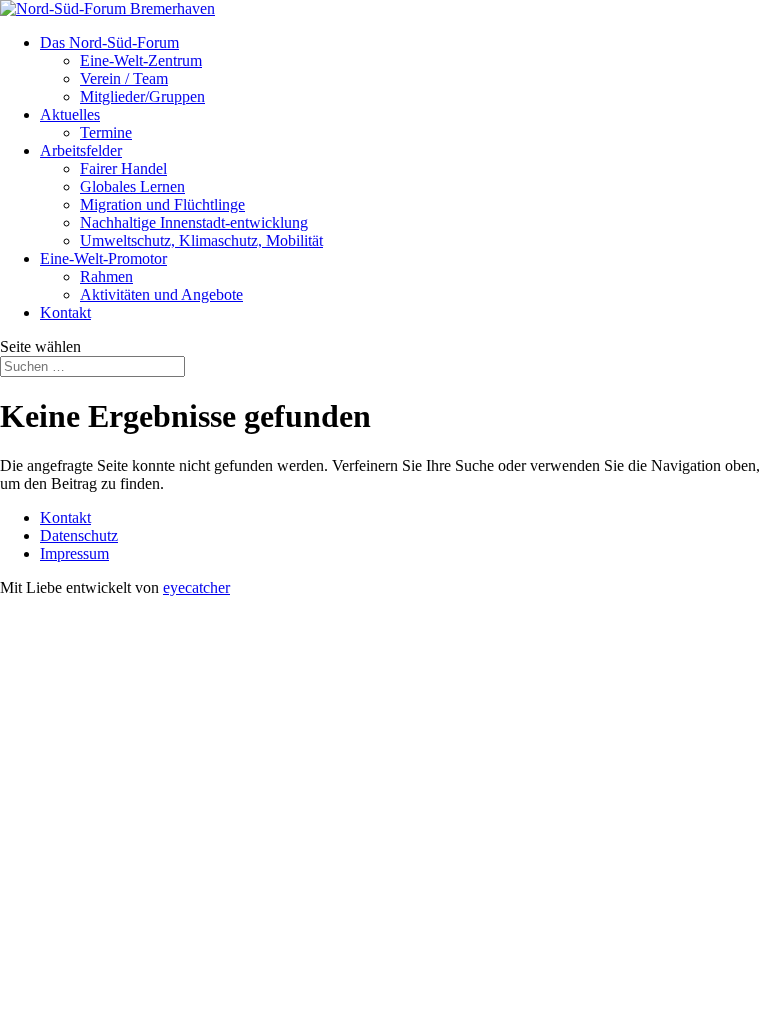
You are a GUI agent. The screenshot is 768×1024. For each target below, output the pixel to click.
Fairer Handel (123, 168)
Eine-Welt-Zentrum (141, 60)
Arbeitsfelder (81, 150)
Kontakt (65, 312)
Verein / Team (124, 78)
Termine (106, 132)
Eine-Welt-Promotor (103, 258)
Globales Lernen (132, 186)
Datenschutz (79, 535)
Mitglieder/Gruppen (142, 96)
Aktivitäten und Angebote (161, 294)
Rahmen (106, 276)
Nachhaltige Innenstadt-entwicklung (194, 222)
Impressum (74, 553)
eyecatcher (196, 587)
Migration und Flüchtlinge (162, 204)
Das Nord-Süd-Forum (109, 42)
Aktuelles (70, 114)
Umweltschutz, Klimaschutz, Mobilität (201, 240)
